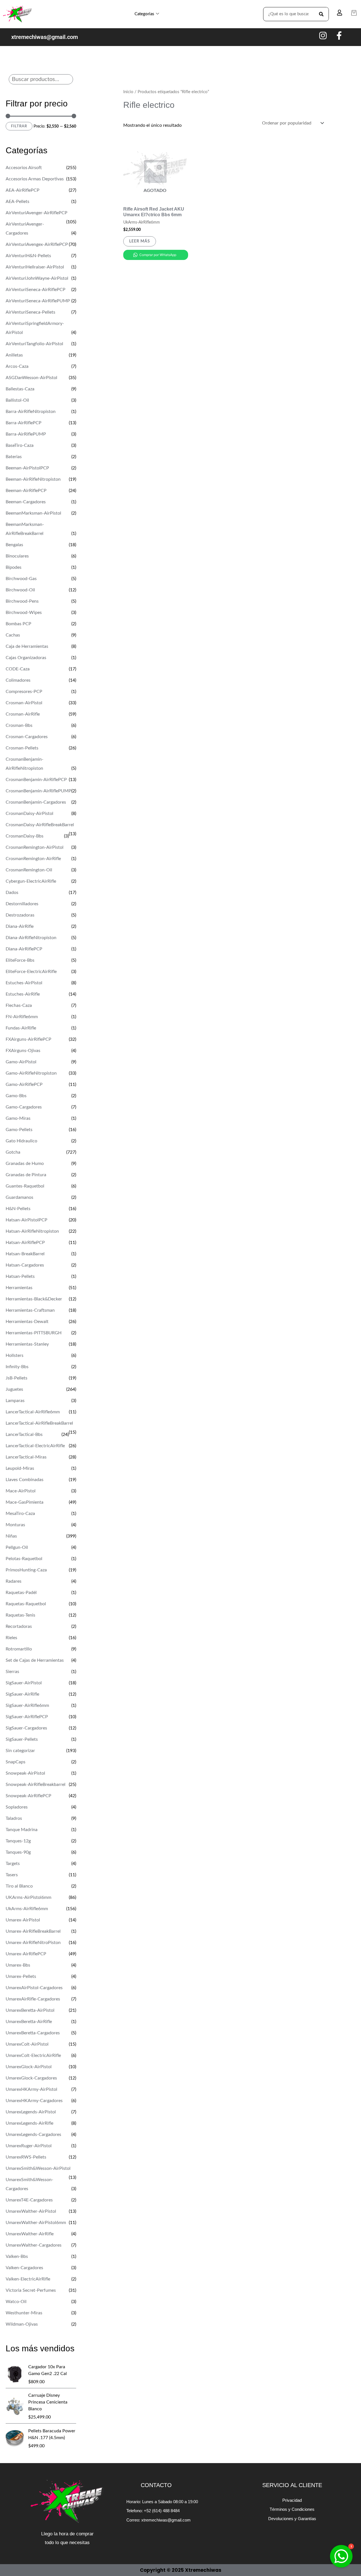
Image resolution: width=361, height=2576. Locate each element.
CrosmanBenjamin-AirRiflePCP (36, 780)
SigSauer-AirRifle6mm (27, 1705)
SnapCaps (16, 1762)
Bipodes (14, 567)
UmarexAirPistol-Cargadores (34, 1988)
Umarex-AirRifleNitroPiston (33, 1943)
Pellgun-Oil (17, 1547)
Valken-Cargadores (24, 2268)
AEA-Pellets (17, 202)
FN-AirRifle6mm (22, 1017)
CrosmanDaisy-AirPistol (29, 814)
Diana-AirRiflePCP (24, 949)
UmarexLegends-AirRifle (29, 2123)
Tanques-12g (18, 1841)
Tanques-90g (18, 1852)
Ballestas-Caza (20, 389)
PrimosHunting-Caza (26, 1570)
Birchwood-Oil (20, 590)
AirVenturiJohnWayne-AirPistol (37, 278)
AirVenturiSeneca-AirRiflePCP (36, 290)
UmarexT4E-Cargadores (29, 2200)
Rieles (11, 1638)
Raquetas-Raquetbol (26, 1604)
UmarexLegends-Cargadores (33, 2135)
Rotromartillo (19, 1649)
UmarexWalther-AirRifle (30, 2234)
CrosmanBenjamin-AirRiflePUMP (38, 791)
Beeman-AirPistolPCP (27, 468)
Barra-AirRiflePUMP (26, 434)
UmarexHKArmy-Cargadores (34, 2101)
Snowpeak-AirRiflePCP (28, 1796)
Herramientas (19, 1288)
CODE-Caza (18, 669)
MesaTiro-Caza (20, 1514)
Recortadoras (19, 1626)
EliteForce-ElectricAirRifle (31, 972)
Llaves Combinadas (25, 1480)
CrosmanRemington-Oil (29, 870)
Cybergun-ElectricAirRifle (31, 881)
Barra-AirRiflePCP (24, 423)
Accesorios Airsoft (24, 168)
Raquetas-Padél (21, 1593)
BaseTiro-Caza (20, 445)
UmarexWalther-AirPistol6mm (36, 2223)
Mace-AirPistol (21, 1491)
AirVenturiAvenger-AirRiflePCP (37, 213)
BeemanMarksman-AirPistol (33, 513)
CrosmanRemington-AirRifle (33, 859)
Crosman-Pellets (22, 748)
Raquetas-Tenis (20, 1615)
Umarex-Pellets (21, 1976)
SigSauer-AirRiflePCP (27, 1717)
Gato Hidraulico (21, 1141)
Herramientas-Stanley (27, 1344)
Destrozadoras (20, 915)
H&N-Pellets (18, 1209)
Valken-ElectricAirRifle (28, 2279)
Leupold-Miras (20, 1468)
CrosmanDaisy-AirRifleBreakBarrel (40, 825)
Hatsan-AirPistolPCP (27, 1220)
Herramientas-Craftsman (30, 1310)
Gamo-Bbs (16, 1096)
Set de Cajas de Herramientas (35, 1660)
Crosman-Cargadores (27, 737)
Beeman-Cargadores (26, 502)
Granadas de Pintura (26, 1175)
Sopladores (17, 1807)
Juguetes (14, 1389)
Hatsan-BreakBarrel (25, 1254)
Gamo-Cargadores (24, 1107)
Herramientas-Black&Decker (34, 1299)
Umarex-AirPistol (23, 1920)
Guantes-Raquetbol (25, 1186)
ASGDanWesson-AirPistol (31, 378)
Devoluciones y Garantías (292, 2519)
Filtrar (19, 126)
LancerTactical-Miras (26, 1457)
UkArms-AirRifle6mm (27, 1909)
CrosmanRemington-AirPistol (35, 847)
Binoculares (17, 556)
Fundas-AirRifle (21, 1028)
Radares (14, 1581)
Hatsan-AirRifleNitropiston (32, 1231)
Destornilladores (22, 904)
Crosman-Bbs (19, 725)
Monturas (15, 1525)
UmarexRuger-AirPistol (29, 2146)
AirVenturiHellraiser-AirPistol (35, 267)
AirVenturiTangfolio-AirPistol (34, 344)
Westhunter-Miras (24, 2313)
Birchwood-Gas (21, 579)
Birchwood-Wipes (24, 613)
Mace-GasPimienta (25, 1502)
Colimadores (18, 680)
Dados (12, 893)
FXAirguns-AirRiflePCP (28, 1039)
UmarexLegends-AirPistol (31, 2112)
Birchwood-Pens (22, 601)
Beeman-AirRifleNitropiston (33, 479)
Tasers (12, 1875)
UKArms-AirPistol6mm (28, 1897)
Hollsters (15, 1355)
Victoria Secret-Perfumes (31, 2290)
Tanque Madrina (22, 1830)
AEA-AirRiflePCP (23, 190)
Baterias (14, 457)
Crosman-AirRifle (23, 714)
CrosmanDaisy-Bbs (25, 836)
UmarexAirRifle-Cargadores (33, 1999)
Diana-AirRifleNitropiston (31, 938)
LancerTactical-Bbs (24, 1434)
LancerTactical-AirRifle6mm (33, 1412)
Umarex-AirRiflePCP (26, 1954)
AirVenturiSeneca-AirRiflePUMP (38, 301)
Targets (13, 1864)
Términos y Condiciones (292, 2509)
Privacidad (292, 2500)
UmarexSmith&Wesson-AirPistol (38, 2168)
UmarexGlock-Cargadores (31, 2078)
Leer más (140, 241)
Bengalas (14, 545)
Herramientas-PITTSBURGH (34, 1333)
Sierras (12, 1672)
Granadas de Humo (25, 1164)
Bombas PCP (18, 624)
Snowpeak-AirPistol (25, 1773)
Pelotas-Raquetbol (24, 1559)
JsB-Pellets (16, 1378)
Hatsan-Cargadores (25, 1265)
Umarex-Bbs (18, 1965)
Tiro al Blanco (19, 1886)
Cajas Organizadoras (26, 658)
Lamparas (15, 1401)
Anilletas (14, 355)
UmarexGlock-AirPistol (29, 2067)
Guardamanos (19, 1197)
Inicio (128, 92)
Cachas (13, 635)
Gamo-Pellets (19, 1130)
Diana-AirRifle (20, 926)
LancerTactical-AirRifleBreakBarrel (39, 1423)
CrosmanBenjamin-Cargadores (36, 802)
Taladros (14, 1818)
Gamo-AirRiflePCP (24, 1084)
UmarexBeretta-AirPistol (30, 2010)
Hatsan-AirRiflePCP (25, 1243)
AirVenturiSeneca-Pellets (30, 312)
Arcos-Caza (17, 366)
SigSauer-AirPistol (24, 1683)
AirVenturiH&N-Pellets (28, 256)
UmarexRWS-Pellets (26, 2157)
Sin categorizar (20, 1751)
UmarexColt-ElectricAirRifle (33, 2055)
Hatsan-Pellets (20, 1276)
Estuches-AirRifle (23, 994)
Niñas (11, 1536)
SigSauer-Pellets (22, 1739)
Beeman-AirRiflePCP (26, 491)
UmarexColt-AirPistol (27, 2044)
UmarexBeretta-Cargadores (33, 2033)
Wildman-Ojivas (22, 2324)
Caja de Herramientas (27, 646)
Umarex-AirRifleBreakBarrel (33, 1931)
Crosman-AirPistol (24, 703)
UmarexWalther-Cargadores (34, 2245)
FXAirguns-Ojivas (23, 1051)
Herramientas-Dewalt (27, 1322)
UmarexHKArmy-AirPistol (31, 2089)
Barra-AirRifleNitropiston (31, 412)
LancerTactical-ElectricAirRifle (35, 1446)
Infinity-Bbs (17, 1367)
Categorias (144, 14)
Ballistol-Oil (17, 400)
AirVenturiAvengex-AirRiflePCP (37, 244)
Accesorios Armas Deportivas (35, 179)
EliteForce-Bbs (20, 960)
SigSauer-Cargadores (26, 1728)
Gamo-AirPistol (21, 1062)
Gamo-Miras (18, 1118)
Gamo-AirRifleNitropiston (31, 1073)
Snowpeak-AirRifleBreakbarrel (36, 1785)
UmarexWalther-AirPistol (31, 2211)
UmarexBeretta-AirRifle (29, 2022)
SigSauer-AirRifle (22, 1694)
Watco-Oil (16, 2302)
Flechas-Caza (19, 1005)
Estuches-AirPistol (24, 983)
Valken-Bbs (17, 2256)
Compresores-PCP (24, 692)
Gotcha (13, 1152)
